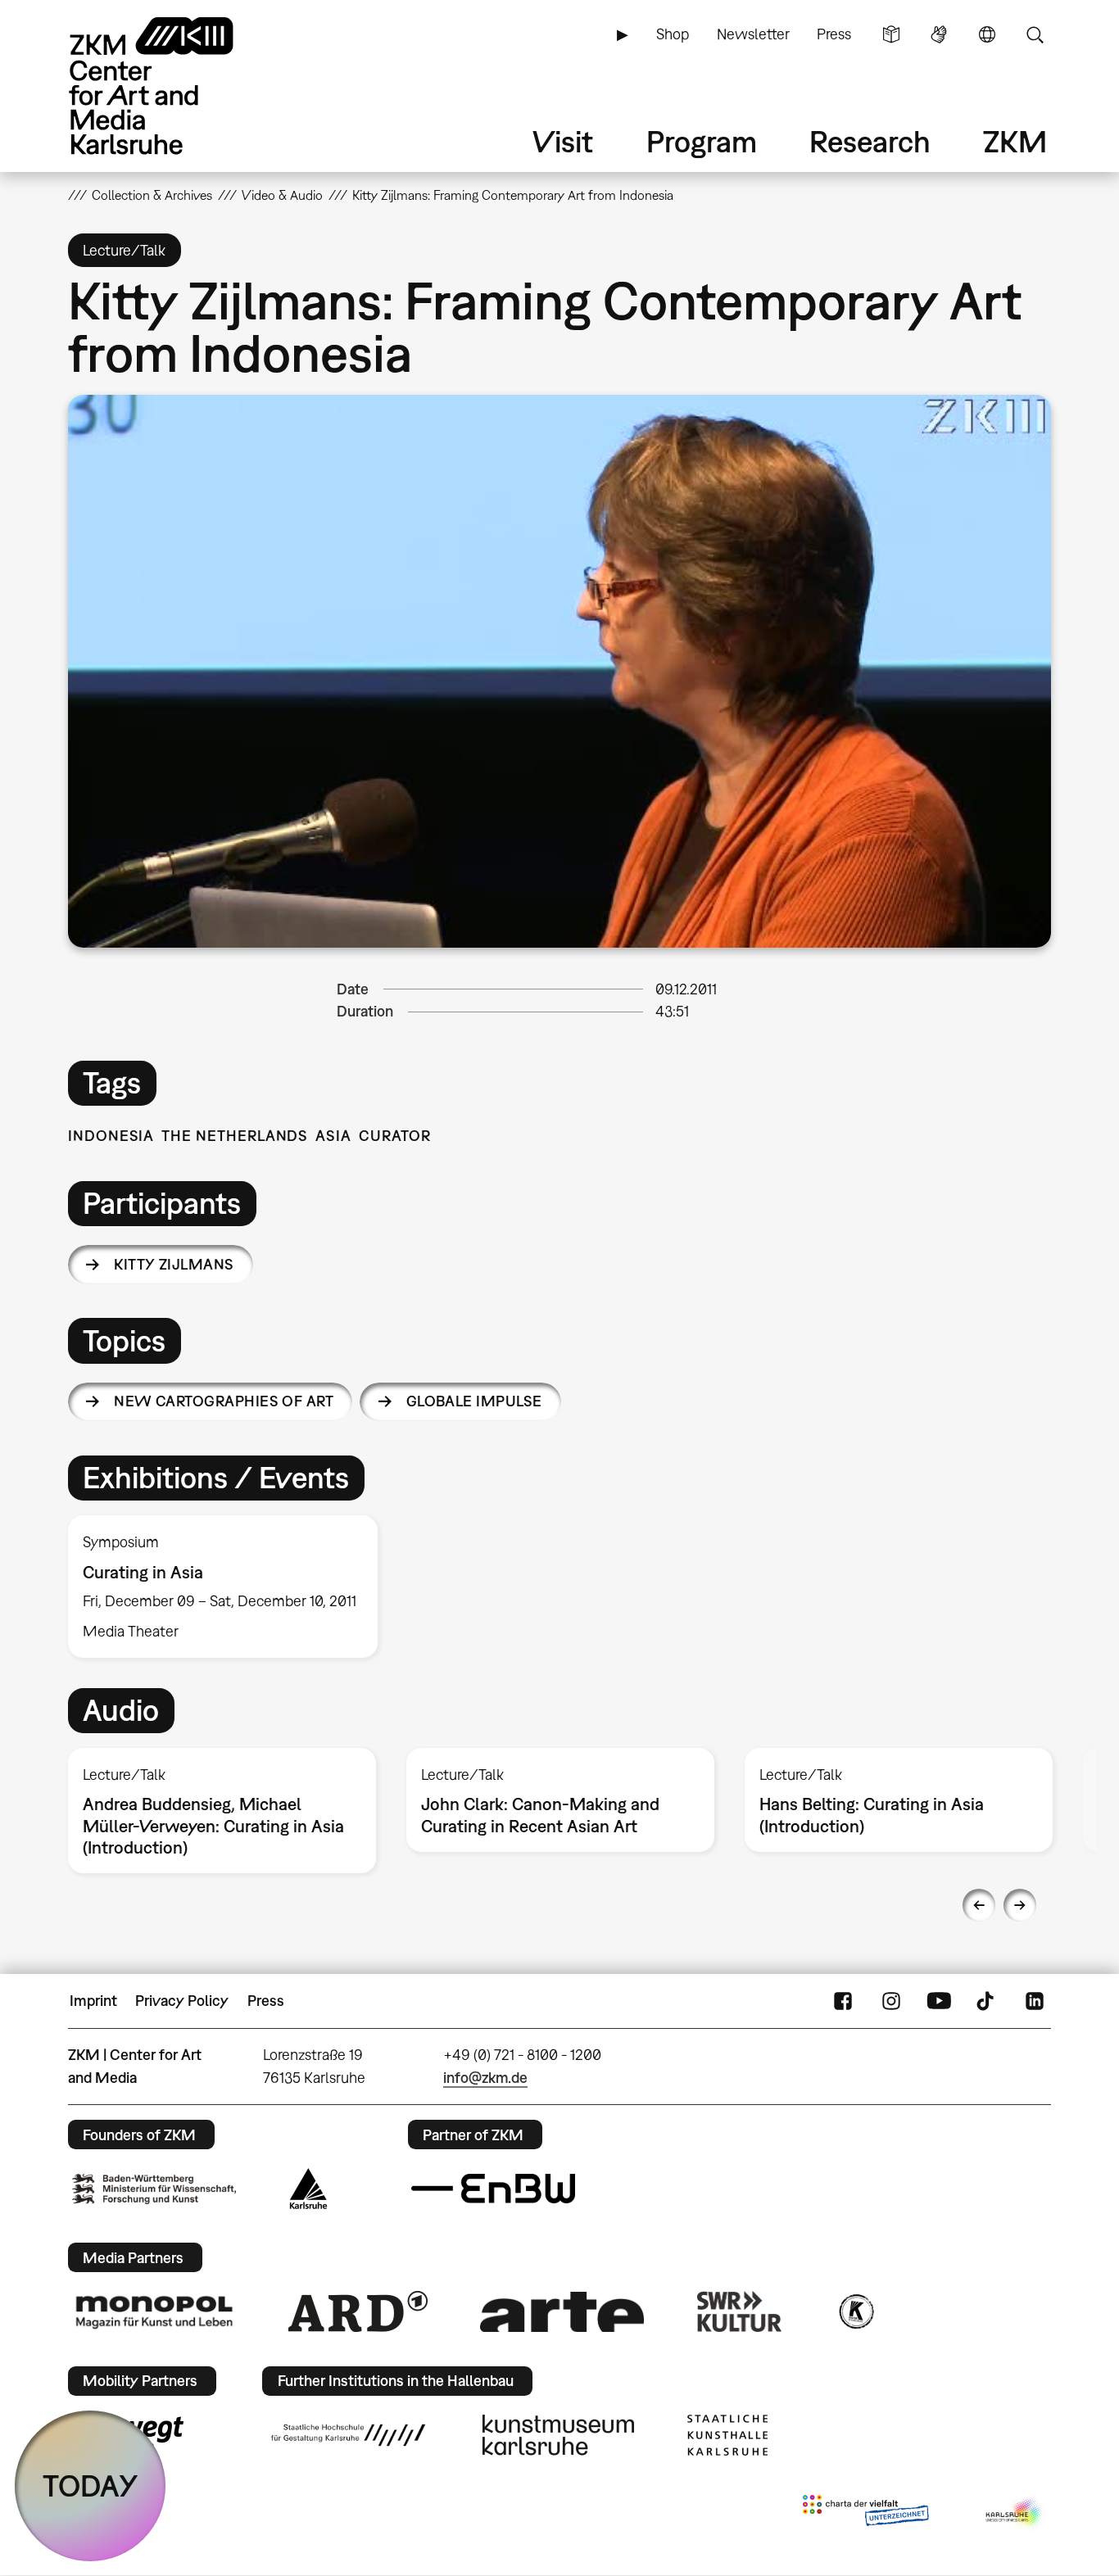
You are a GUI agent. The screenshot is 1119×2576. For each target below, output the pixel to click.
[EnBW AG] (493, 2189)
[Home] (174, 86)
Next (1020, 1905)
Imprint (93, 2001)
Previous (979, 1905)
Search (1035, 34)
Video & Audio (282, 195)
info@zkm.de (485, 2078)
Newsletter (753, 34)
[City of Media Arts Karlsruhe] (1015, 2514)
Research (870, 141)
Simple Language (891, 34)
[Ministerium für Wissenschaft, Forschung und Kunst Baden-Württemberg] (154, 2189)
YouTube (939, 2001)
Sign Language (939, 34)
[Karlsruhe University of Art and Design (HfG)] (348, 2435)
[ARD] (358, 2311)
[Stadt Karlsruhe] (308, 2189)
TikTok (987, 2001)
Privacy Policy (182, 2001)
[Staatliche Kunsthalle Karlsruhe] (727, 2435)
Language (987, 34)
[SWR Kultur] (740, 2311)
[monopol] (154, 2311)
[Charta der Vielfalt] (865, 2514)
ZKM (1015, 141)
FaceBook (843, 2001)
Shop (673, 34)
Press (834, 34)
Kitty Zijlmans (174, 1264)
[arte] (562, 2312)
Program (702, 141)
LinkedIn (1035, 2001)
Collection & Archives (152, 195)
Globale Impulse (474, 1401)
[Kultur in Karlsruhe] (855, 2311)
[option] (230, 1587)
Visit (563, 141)
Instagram (891, 2001)
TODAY (91, 2485)
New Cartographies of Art (224, 1401)
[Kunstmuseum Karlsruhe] (558, 2435)
